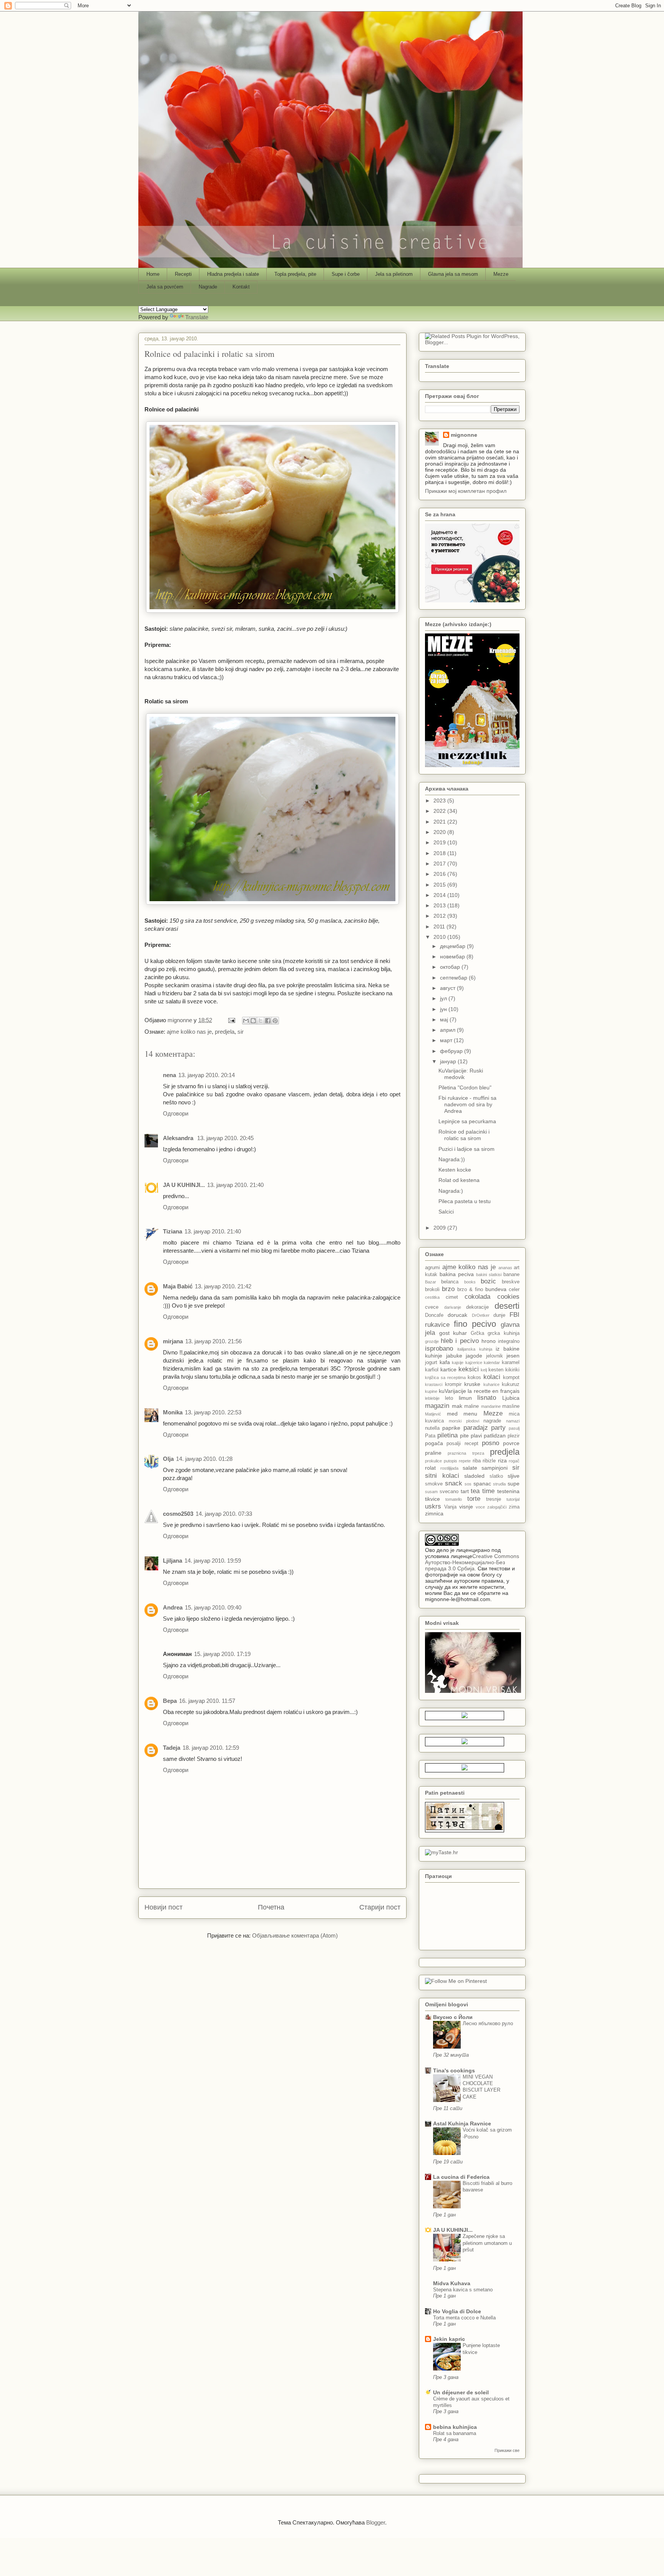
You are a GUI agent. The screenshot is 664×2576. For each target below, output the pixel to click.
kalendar (492, 1363)
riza (502, 1460)
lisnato (487, 1398)
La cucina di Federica (461, 2177)
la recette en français (494, 1391)
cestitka (432, 1297)
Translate (197, 317)
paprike (451, 1428)
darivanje (453, 1307)
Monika (173, 1412)
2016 (440, 874)
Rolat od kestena (459, 1180)
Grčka (477, 1333)
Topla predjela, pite (295, 274)
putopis (451, 1461)
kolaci (492, 1377)
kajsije (458, 1363)
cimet (452, 1297)
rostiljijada (449, 1468)
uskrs (433, 1506)
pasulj (514, 1428)
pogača (434, 1443)
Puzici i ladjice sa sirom (466, 1149)
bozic (488, 1281)
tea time (483, 1491)
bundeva (496, 1289)
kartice (448, 1369)
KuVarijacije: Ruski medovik (461, 1074)
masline (511, 1406)
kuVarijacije (452, 1391)
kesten (496, 1370)
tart (465, 1491)
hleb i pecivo (460, 1341)
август (448, 988)
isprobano (439, 1349)
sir (241, 1032)
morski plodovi (464, 1421)
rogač (514, 1461)
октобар (451, 967)
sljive (514, 1476)
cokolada (477, 1297)
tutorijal (513, 1499)
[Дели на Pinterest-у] (275, 1021)
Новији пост (164, 1907)
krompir (453, 1384)
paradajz (476, 1428)
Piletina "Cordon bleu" (465, 1087)
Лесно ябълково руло (488, 2023)
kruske (472, 1384)
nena (169, 1075)
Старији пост (380, 1907)
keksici (469, 1369)
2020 (440, 832)
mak (457, 1406)
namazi (513, 1421)
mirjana (173, 1341)
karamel (511, 1363)
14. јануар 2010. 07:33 (224, 1514)
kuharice (491, 1384)
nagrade (492, 1421)
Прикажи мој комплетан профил (466, 491)
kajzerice (474, 1363)
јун (444, 1009)
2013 (440, 905)
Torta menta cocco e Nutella (464, 2318)
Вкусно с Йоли (453, 2017)
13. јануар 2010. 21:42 (223, 1286)
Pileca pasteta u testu (465, 1201)
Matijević (433, 1414)
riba (477, 1461)
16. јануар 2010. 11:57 (207, 1701)
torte (474, 1499)
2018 (440, 853)
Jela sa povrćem (165, 287)
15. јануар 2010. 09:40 (213, 1607)
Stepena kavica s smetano (463, 2290)
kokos (474, 1378)
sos (468, 1484)
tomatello (454, 1499)
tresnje (494, 1499)
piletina (447, 1435)
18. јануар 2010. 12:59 (211, 1748)
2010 (440, 937)
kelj (484, 1370)
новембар (453, 956)
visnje (466, 1507)
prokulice (433, 1461)
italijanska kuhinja (475, 1349)
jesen (513, 1356)
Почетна (271, 1907)
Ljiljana (173, 1561)
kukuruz (511, 1384)
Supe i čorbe (346, 274)
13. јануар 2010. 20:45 (225, 1138)
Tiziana (173, 1231)
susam (431, 1492)
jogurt (431, 1363)
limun (465, 1398)
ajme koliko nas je (189, 1032)
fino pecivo (475, 1324)
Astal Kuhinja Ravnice (462, 2123)
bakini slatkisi (489, 1275)
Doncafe (434, 1315)
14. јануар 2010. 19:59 (213, 1561)
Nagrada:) (451, 1191)
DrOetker (481, 1315)
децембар (453, 946)
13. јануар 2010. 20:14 (207, 1075)
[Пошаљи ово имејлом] (246, 1021)
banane (511, 1275)
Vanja (450, 1507)
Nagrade (208, 287)
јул (444, 998)
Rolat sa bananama (455, 2433)
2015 (440, 885)
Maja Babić (178, 1286)
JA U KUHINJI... (184, 1185)
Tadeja (172, 1748)
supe (514, 1484)
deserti (507, 1306)
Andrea (173, 1607)
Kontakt (241, 287)
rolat (430, 1468)
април (448, 1030)
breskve (511, 1282)
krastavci (434, 1384)
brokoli (432, 1290)
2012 (440, 916)
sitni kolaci (442, 1476)
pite (464, 1436)
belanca (450, 1282)
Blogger (376, 2522)
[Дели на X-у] (261, 1021)
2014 (440, 895)
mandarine (491, 1406)
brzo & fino (470, 1290)
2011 (440, 927)
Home (153, 274)
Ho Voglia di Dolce (457, 2311)
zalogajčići (497, 1507)
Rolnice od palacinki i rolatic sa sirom (464, 1135)
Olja (168, 1459)
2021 (440, 822)
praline (433, 1453)
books (470, 1282)
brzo (448, 1289)
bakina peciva (457, 1274)
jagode (474, 1356)
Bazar (431, 1282)
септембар (454, 978)
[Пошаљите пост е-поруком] (231, 1020)
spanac (482, 1484)
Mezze (501, 274)
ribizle (489, 1461)
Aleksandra (179, 1138)
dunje (499, 1315)
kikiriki (512, 1370)
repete (465, 1461)
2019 (440, 842)
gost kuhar (453, 1333)
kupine (431, 1391)
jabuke (454, 1356)
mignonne (464, 435)
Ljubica (511, 1398)
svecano (449, 1492)
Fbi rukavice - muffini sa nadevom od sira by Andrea (467, 1104)
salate (470, 1468)
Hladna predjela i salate (233, 274)
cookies (508, 1297)
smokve (434, 1484)
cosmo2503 (178, 1514)
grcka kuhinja (504, 1333)
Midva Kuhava (452, 2283)
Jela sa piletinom (394, 274)
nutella (432, 1428)
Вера (170, 1701)
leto (449, 1398)
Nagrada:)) (452, 1159)
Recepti (183, 274)
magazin (437, 1406)
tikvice (432, 1499)
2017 (440, 864)
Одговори (176, 1113)
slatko (496, 1476)
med (452, 1414)
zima (514, 1507)
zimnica (434, 1513)
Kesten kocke (455, 1170)
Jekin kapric (449, 2339)
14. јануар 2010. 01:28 (204, 1459)
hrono (489, 1341)
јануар (449, 1061)
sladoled (474, 1476)
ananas (505, 1268)
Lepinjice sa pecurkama (467, 1121)
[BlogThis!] (253, 1021)
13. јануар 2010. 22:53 (213, 1412)
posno (491, 1443)
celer (514, 1290)
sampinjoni (495, 1468)
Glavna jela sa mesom (453, 274)
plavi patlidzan (488, 1436)
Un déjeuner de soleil (461, 2392)
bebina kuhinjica (455, 2427)
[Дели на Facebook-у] (268, 1021)
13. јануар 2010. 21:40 (235, 1185)
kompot (511, 1378)
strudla (499, 1484)
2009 (440, 1228)
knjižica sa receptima (445, 1378)
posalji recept (462, 1444)
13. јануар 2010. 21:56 (213, 1341)
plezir (514, 1436)
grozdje (432, 1341)
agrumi (432, 1268)
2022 (440, 811)
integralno (509, 1341)
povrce (511, 1443)
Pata (430, 1436)
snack (454, 1483)
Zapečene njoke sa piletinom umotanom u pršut (487, 2243)
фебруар (452, 1051)
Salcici (446, 1212)
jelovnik (495, 1356)
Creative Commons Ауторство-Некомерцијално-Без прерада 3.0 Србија (472, 1562)
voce (480, 1507)
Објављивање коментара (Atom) (295, 1935)
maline (471, 1406)
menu (470, 1414)
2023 (440, 801)
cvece (432, 1307)
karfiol (432, 1370)
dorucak (457, 1315)
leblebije (432, 1398)
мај (445, 1019)
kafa (445, 1362)
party (498, 1428)
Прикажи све (507, 2450)
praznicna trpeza (466, 1453)
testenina (508, 1491)
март (447, 1040)
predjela (225, 1032)
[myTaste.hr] (442, 1852)
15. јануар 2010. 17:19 (222, 1654)
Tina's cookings (454, 2070)
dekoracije (477, 1307)
